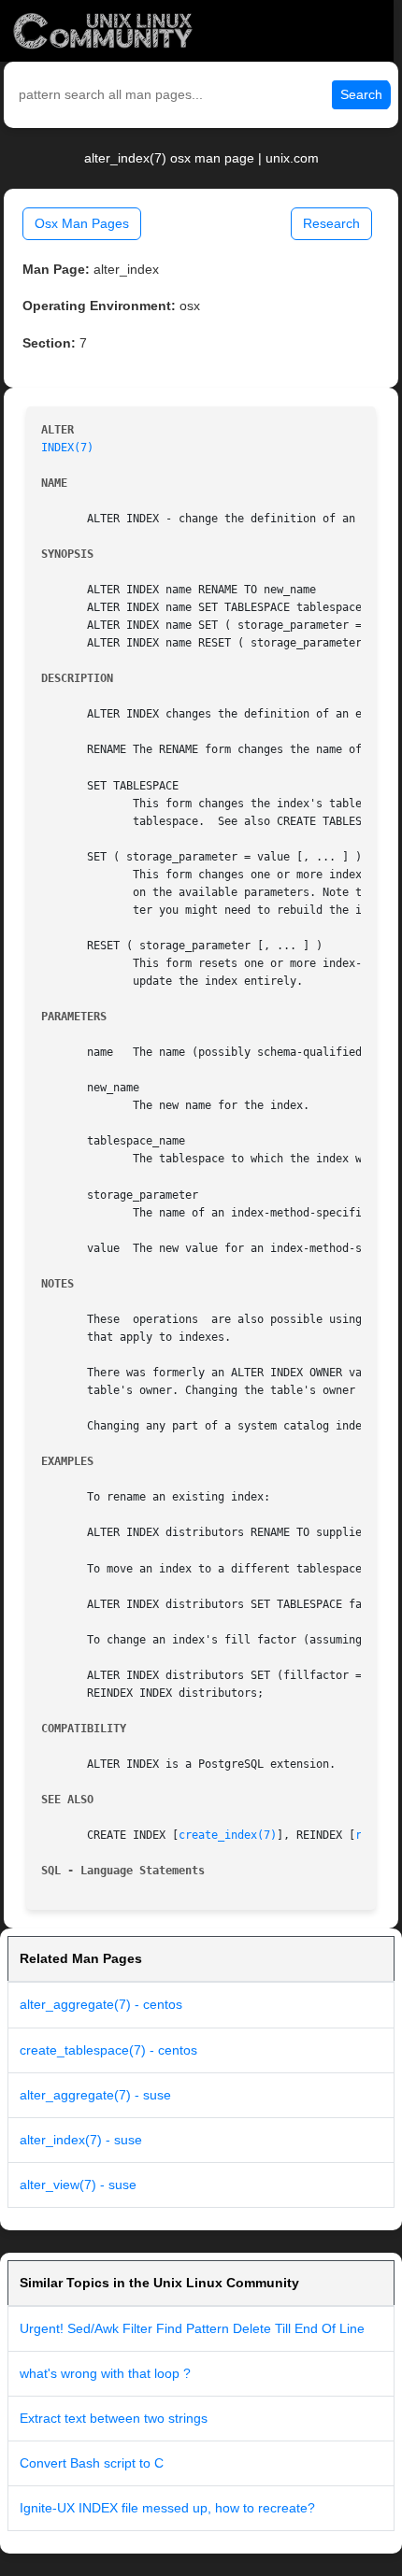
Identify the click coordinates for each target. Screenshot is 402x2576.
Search (361, 94)
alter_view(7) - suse (78, 2185)
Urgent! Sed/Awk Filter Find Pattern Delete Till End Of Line (192, 2328)
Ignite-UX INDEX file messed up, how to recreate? (167, 2508)
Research (331, 223)
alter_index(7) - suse (81, 2140)
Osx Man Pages (82, 223)
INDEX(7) (67, 448)
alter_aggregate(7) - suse (95, 2095)
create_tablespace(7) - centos (108, 2050)
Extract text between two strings (114, 2418)
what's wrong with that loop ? (105, 2373)
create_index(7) (228, 1835)
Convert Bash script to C (92, 2463)
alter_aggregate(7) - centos (101, 2004)
